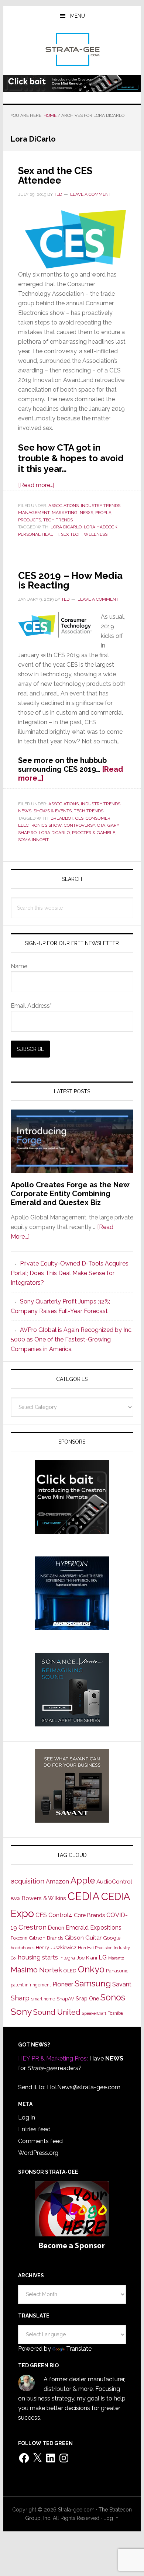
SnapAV (65, 1999)
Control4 (60, 1915)
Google (112, 1938)
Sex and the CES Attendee (55, 176)
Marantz (116, 1958)
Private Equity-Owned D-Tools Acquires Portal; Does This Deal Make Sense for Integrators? (70, 1273)
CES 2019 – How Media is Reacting (70, 580)
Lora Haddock (101, 527)
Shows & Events (53, 811)
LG (103, 1957)
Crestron (32, 1927)
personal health (38, 534)
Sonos (113, 1997)
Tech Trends (58, 520)
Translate (79, 2349)
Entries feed (34, 2129)
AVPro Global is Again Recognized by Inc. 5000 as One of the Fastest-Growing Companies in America (72, 1339)
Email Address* (31, 1006)
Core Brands (89, 1915)
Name (19, 966)
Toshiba (115, 2013)
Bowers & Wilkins (44, 1898)
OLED (70, 1971)
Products (30, 520)
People (103, 513)
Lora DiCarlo (66, 527)
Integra (67, 1958)
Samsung (93, 1983)
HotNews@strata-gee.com (84, 2087)
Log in (27, 2117)
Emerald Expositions (94, 1928)
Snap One (87, 1999)
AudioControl (114, 1882)
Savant (122, 1984)
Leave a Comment (91, 194)
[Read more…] (36, 485)
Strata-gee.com (72, 49)
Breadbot (62, 818)
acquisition (28, 1881)
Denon (56, 1928)
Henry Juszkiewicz (56, 1947)
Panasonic (117, 1971)
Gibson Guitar (83, 1938)
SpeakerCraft (94, 2013)
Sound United (57, 2012)
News (86, 513)
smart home (43, 1999)
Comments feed (40, 2141)
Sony (21, 2012)
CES (79, 818)
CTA (101, 825)
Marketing (65, 513)
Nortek (51, 1970)
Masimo (24, 1970)
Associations (64, 506)
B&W (16, 1899)
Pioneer (63, 1984)
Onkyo (91, 1969)
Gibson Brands (46, 1938)
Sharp (20, 1998)
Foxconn (19, 1938)
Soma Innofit (33, 840)
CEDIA (84, 1896)
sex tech (71, 534)
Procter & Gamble (94, 833)
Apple (83, 1881)
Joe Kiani (87, 1958)
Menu (78, 16)
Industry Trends (101, 506)
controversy (79, 825)
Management (34, 513)
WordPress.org (38, 2153)
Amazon (57, 1881)
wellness (96, 534)
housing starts (38, 1957)
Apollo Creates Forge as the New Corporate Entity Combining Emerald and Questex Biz (70, 1194)
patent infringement (31, 1985)
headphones (23, 1948)
